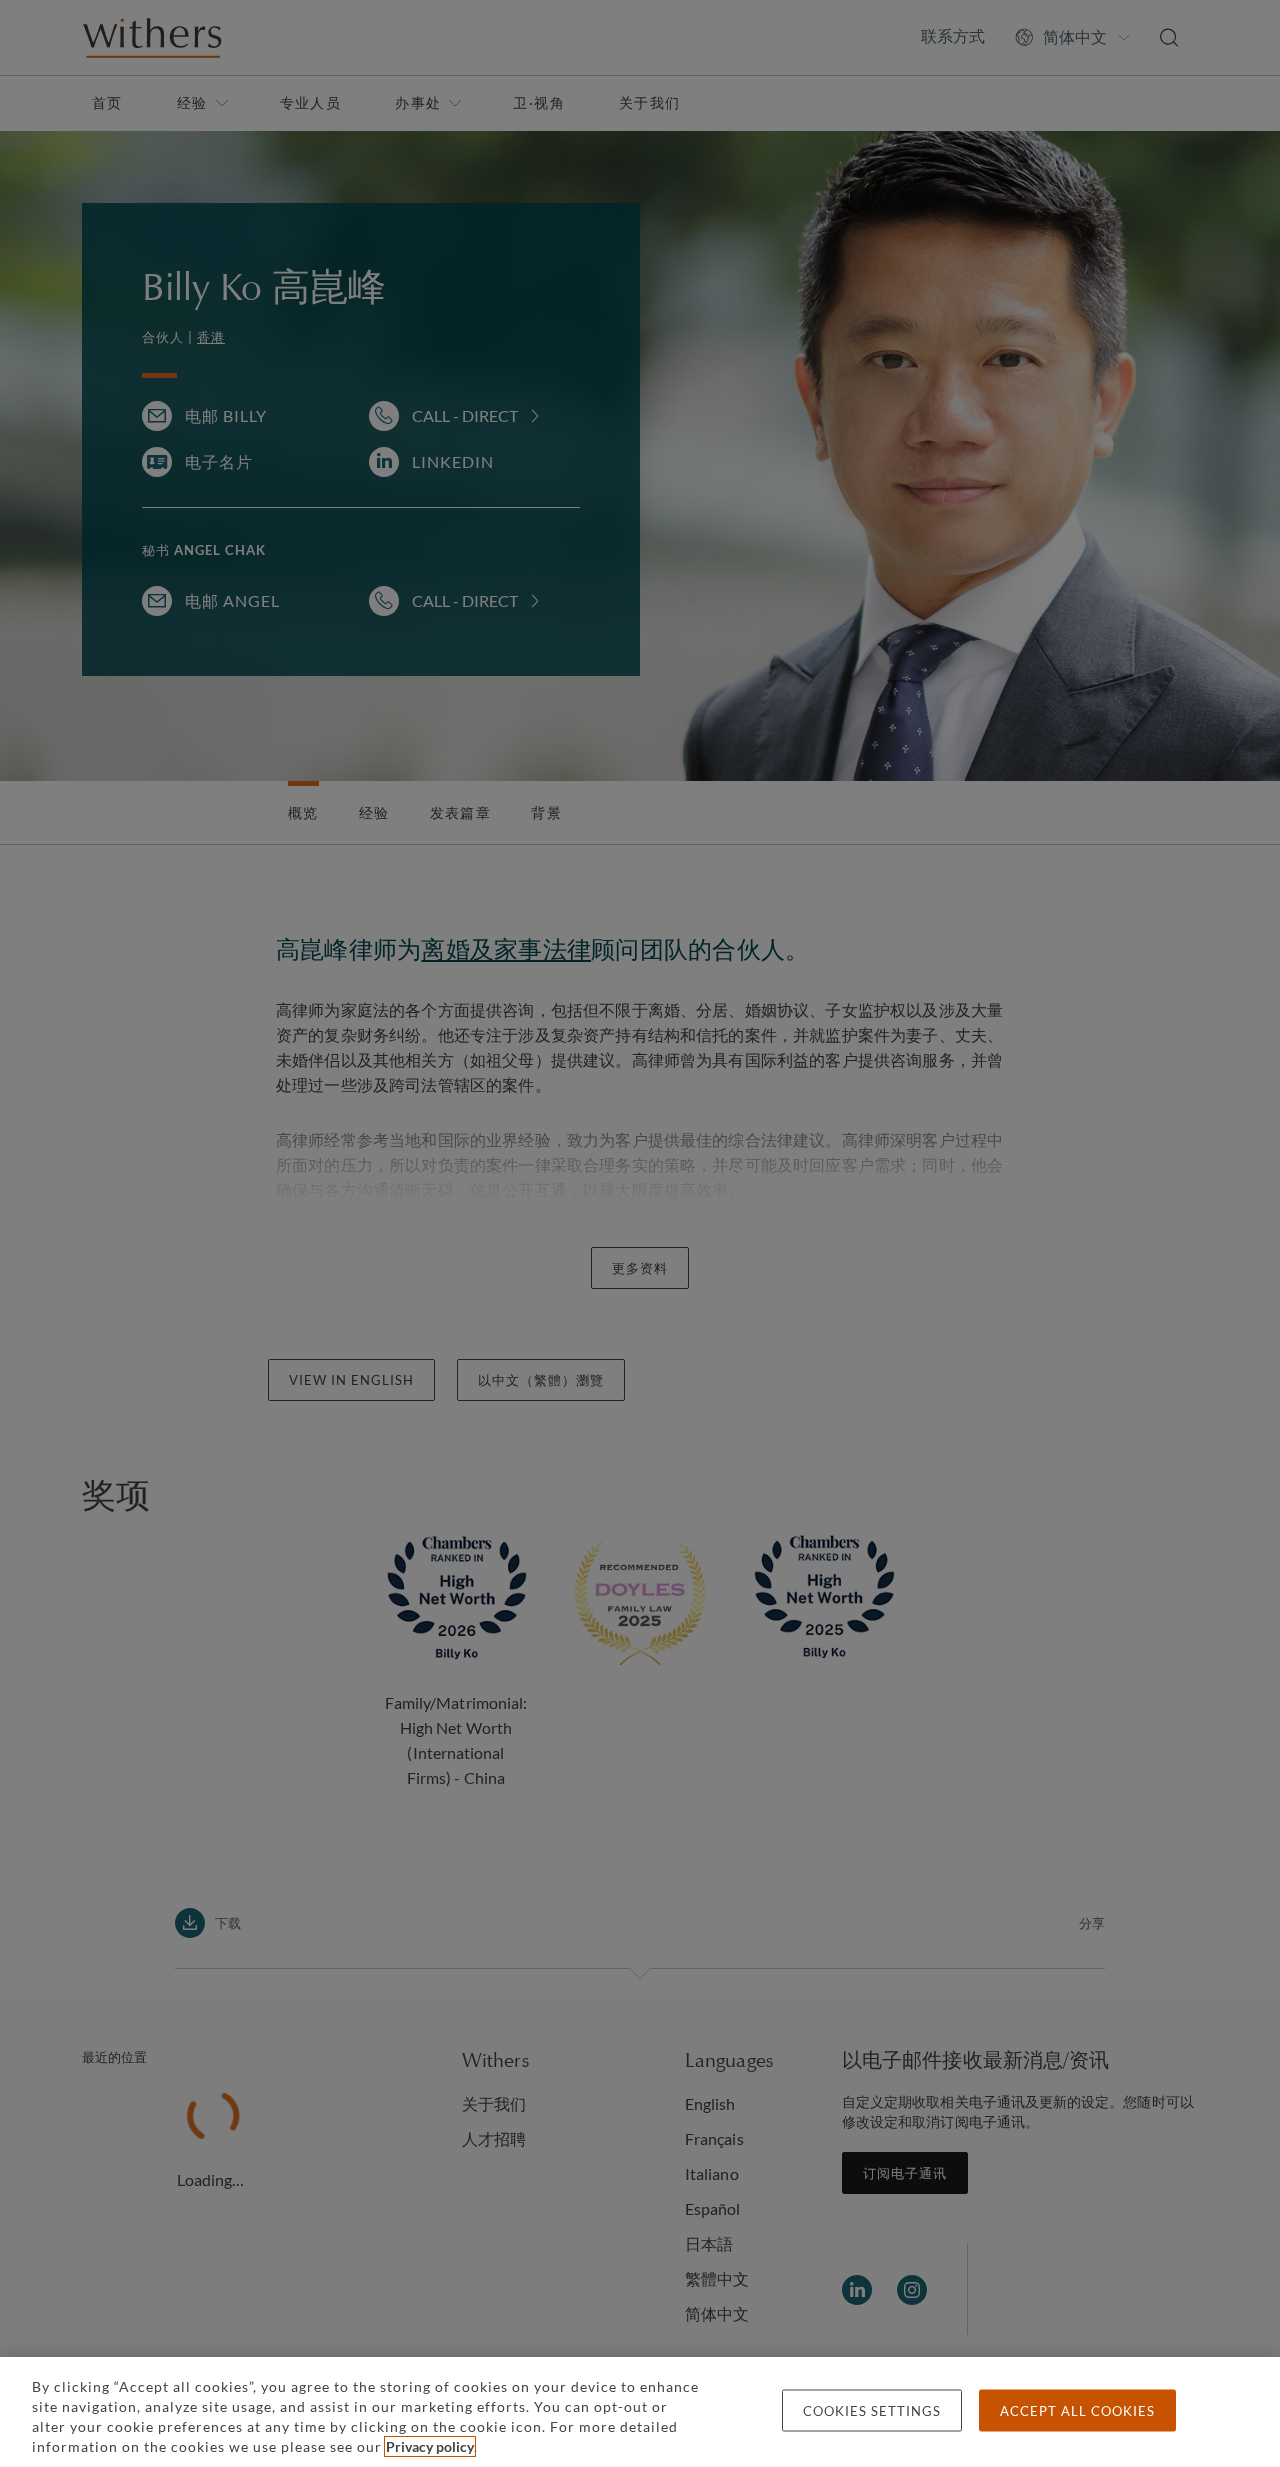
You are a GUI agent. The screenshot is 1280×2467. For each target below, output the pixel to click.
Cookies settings (872, 2411)
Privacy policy (430, 2446)
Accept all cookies (1077, 2411)
